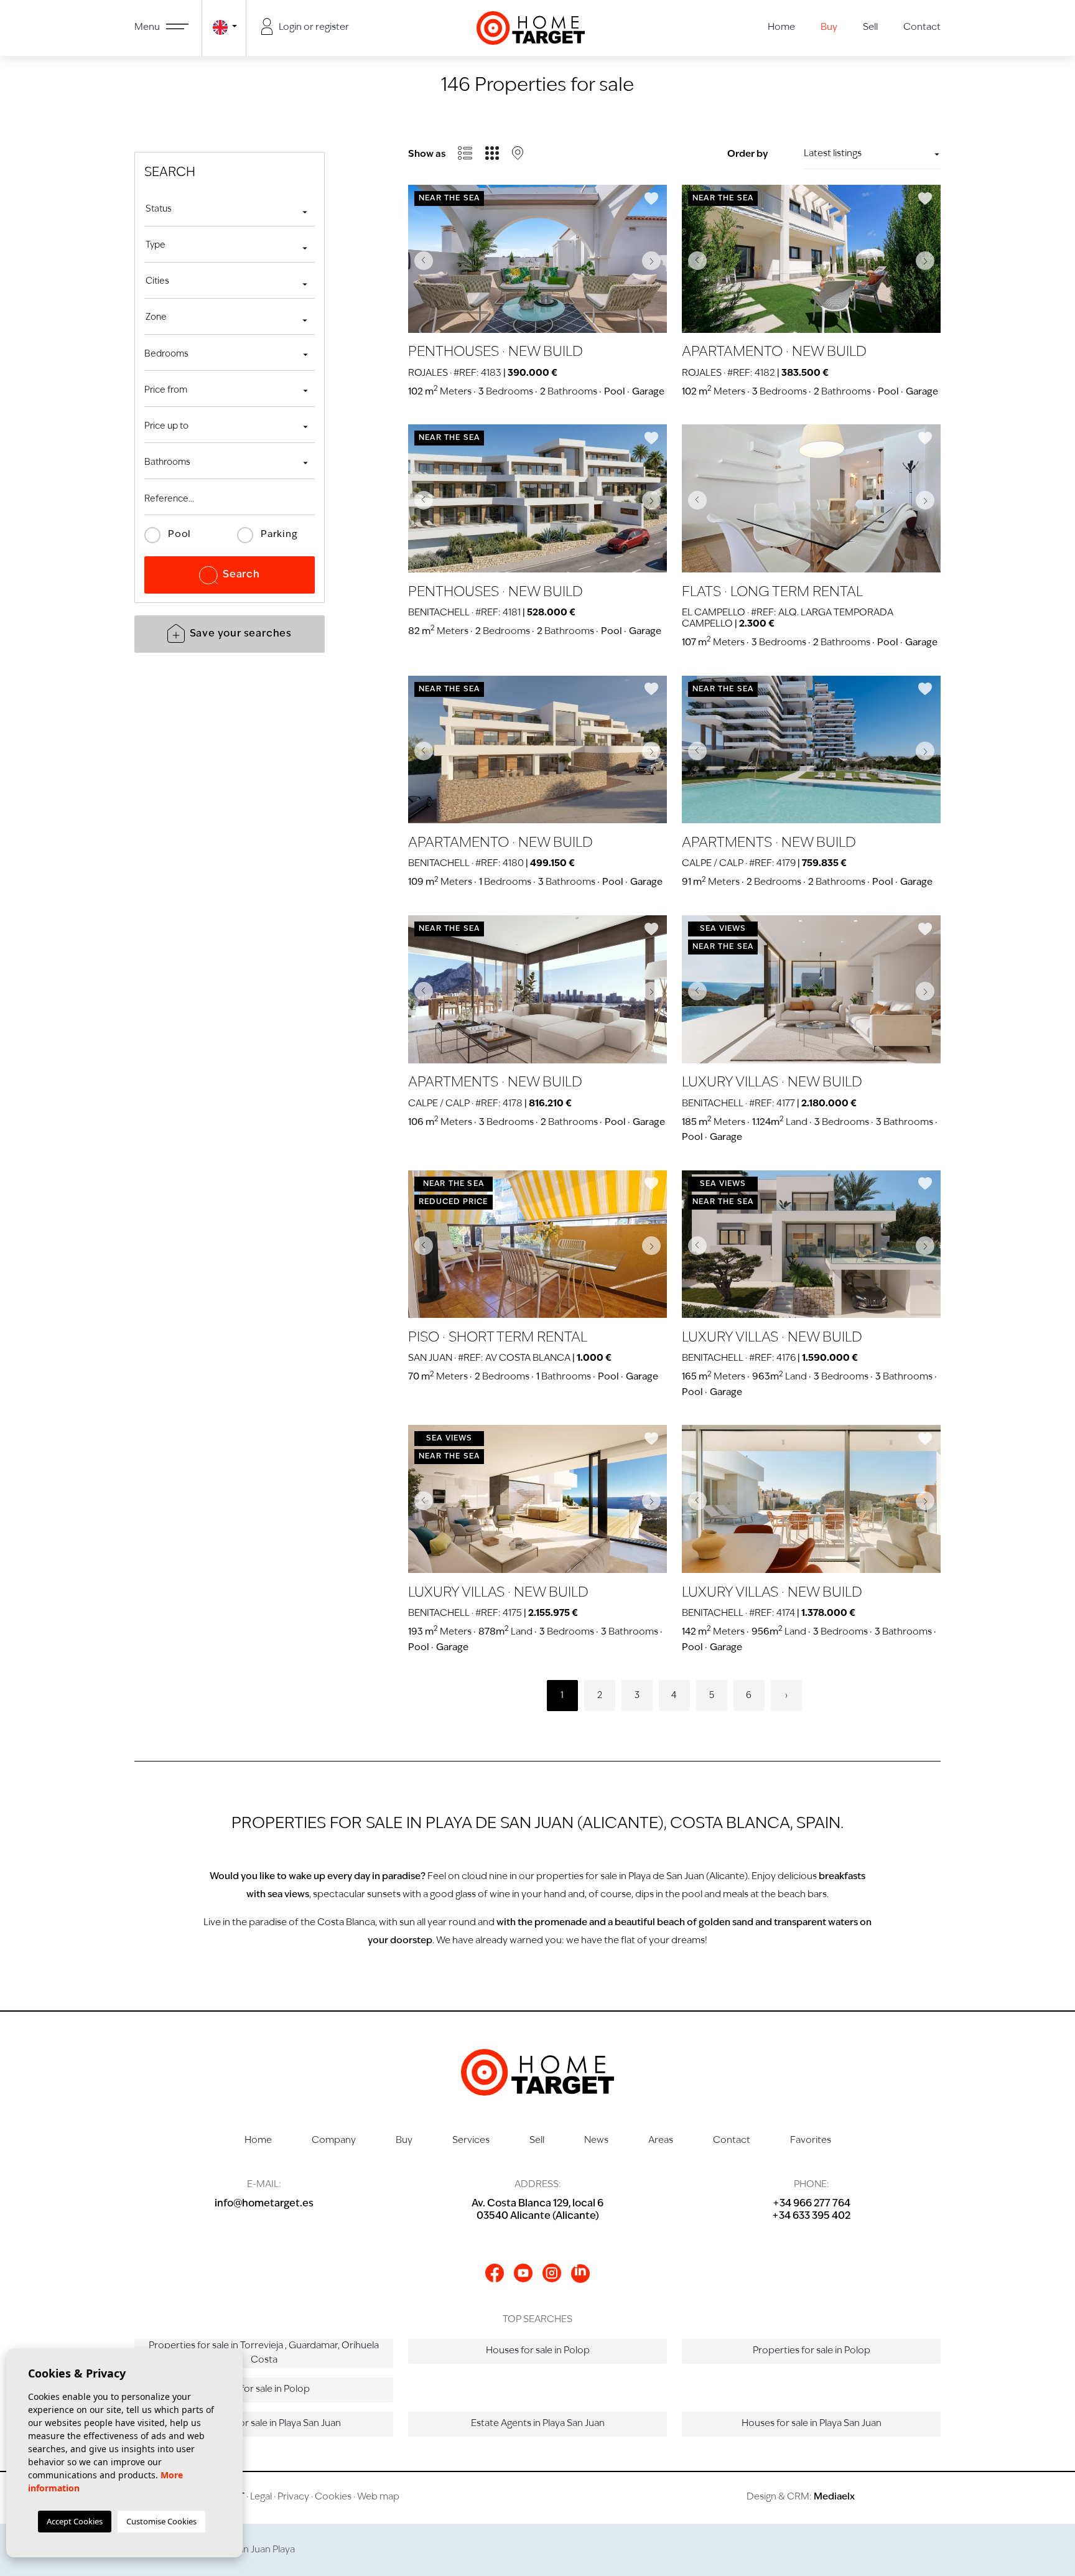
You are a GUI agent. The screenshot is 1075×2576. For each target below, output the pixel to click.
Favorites (811, 2141)
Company (334, 2141)
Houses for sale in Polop (538, 2351)
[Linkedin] (580, 2274)
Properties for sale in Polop (812, 2351)
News (596, 2141)
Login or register (313, 28)
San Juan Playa (264, 2550)
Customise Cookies (161, 2521)
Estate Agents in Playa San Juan (538, 2424)
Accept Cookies (75, 2521)
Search (241, 575)
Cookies (333, 2497)
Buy (829, 28)
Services (471, 2141)
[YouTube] (523, 2273)
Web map (378, 2497)
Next (654, 260)
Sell (870, 28)
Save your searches (241, 634)
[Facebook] (495, 2273)
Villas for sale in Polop (264, 2390)
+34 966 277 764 (812, 2204)
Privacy (293, 2497)
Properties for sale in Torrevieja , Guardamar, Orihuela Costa (264, 2353)
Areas (661, 2141)
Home (781, 28)
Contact (922, 28)
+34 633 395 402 (811, 2216)
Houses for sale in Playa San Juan (812, 2424)
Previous (421, 260)
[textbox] (230, 209)
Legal (261, 2497)
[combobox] (230, 211)
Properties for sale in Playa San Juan (264, 2424)
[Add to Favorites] (651, 198)
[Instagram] (552, 2273)
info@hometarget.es (264, 2204)
